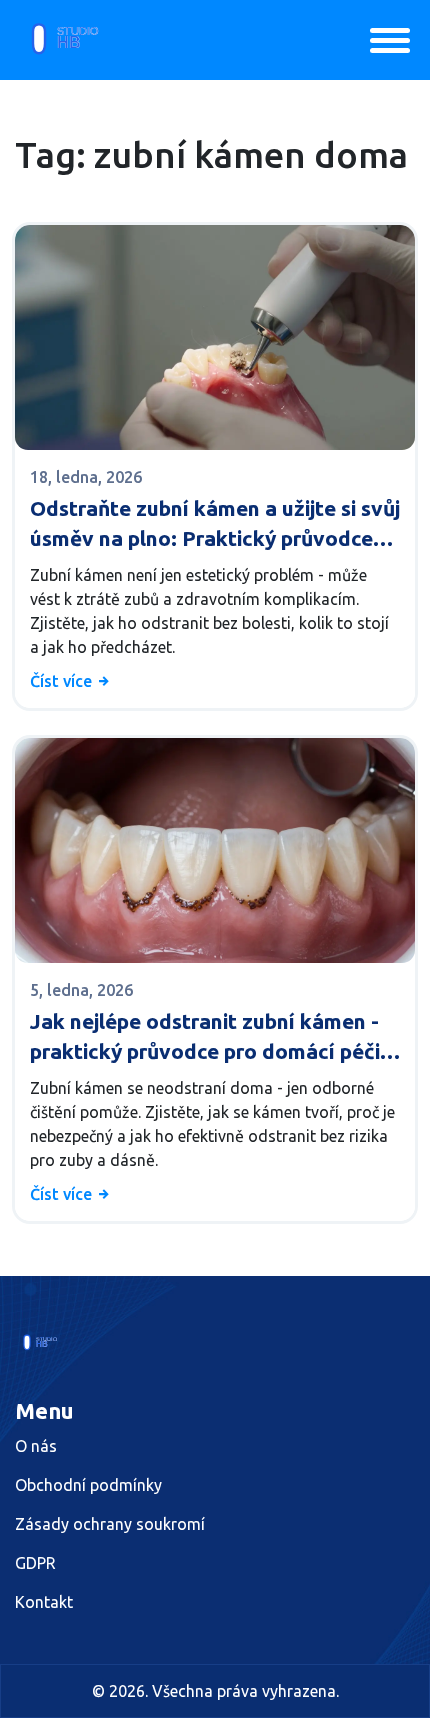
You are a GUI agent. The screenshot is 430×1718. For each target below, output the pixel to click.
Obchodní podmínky (88, 1485)
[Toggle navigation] (390, 40)
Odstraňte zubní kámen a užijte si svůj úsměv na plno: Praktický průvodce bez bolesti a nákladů (215, 524)
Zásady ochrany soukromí (110, 1524)
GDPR (35, 1563)
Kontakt (44, 1602)
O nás (36, 1446)
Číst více (63, 681)
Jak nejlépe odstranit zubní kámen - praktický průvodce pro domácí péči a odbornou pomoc (213, 1037)
